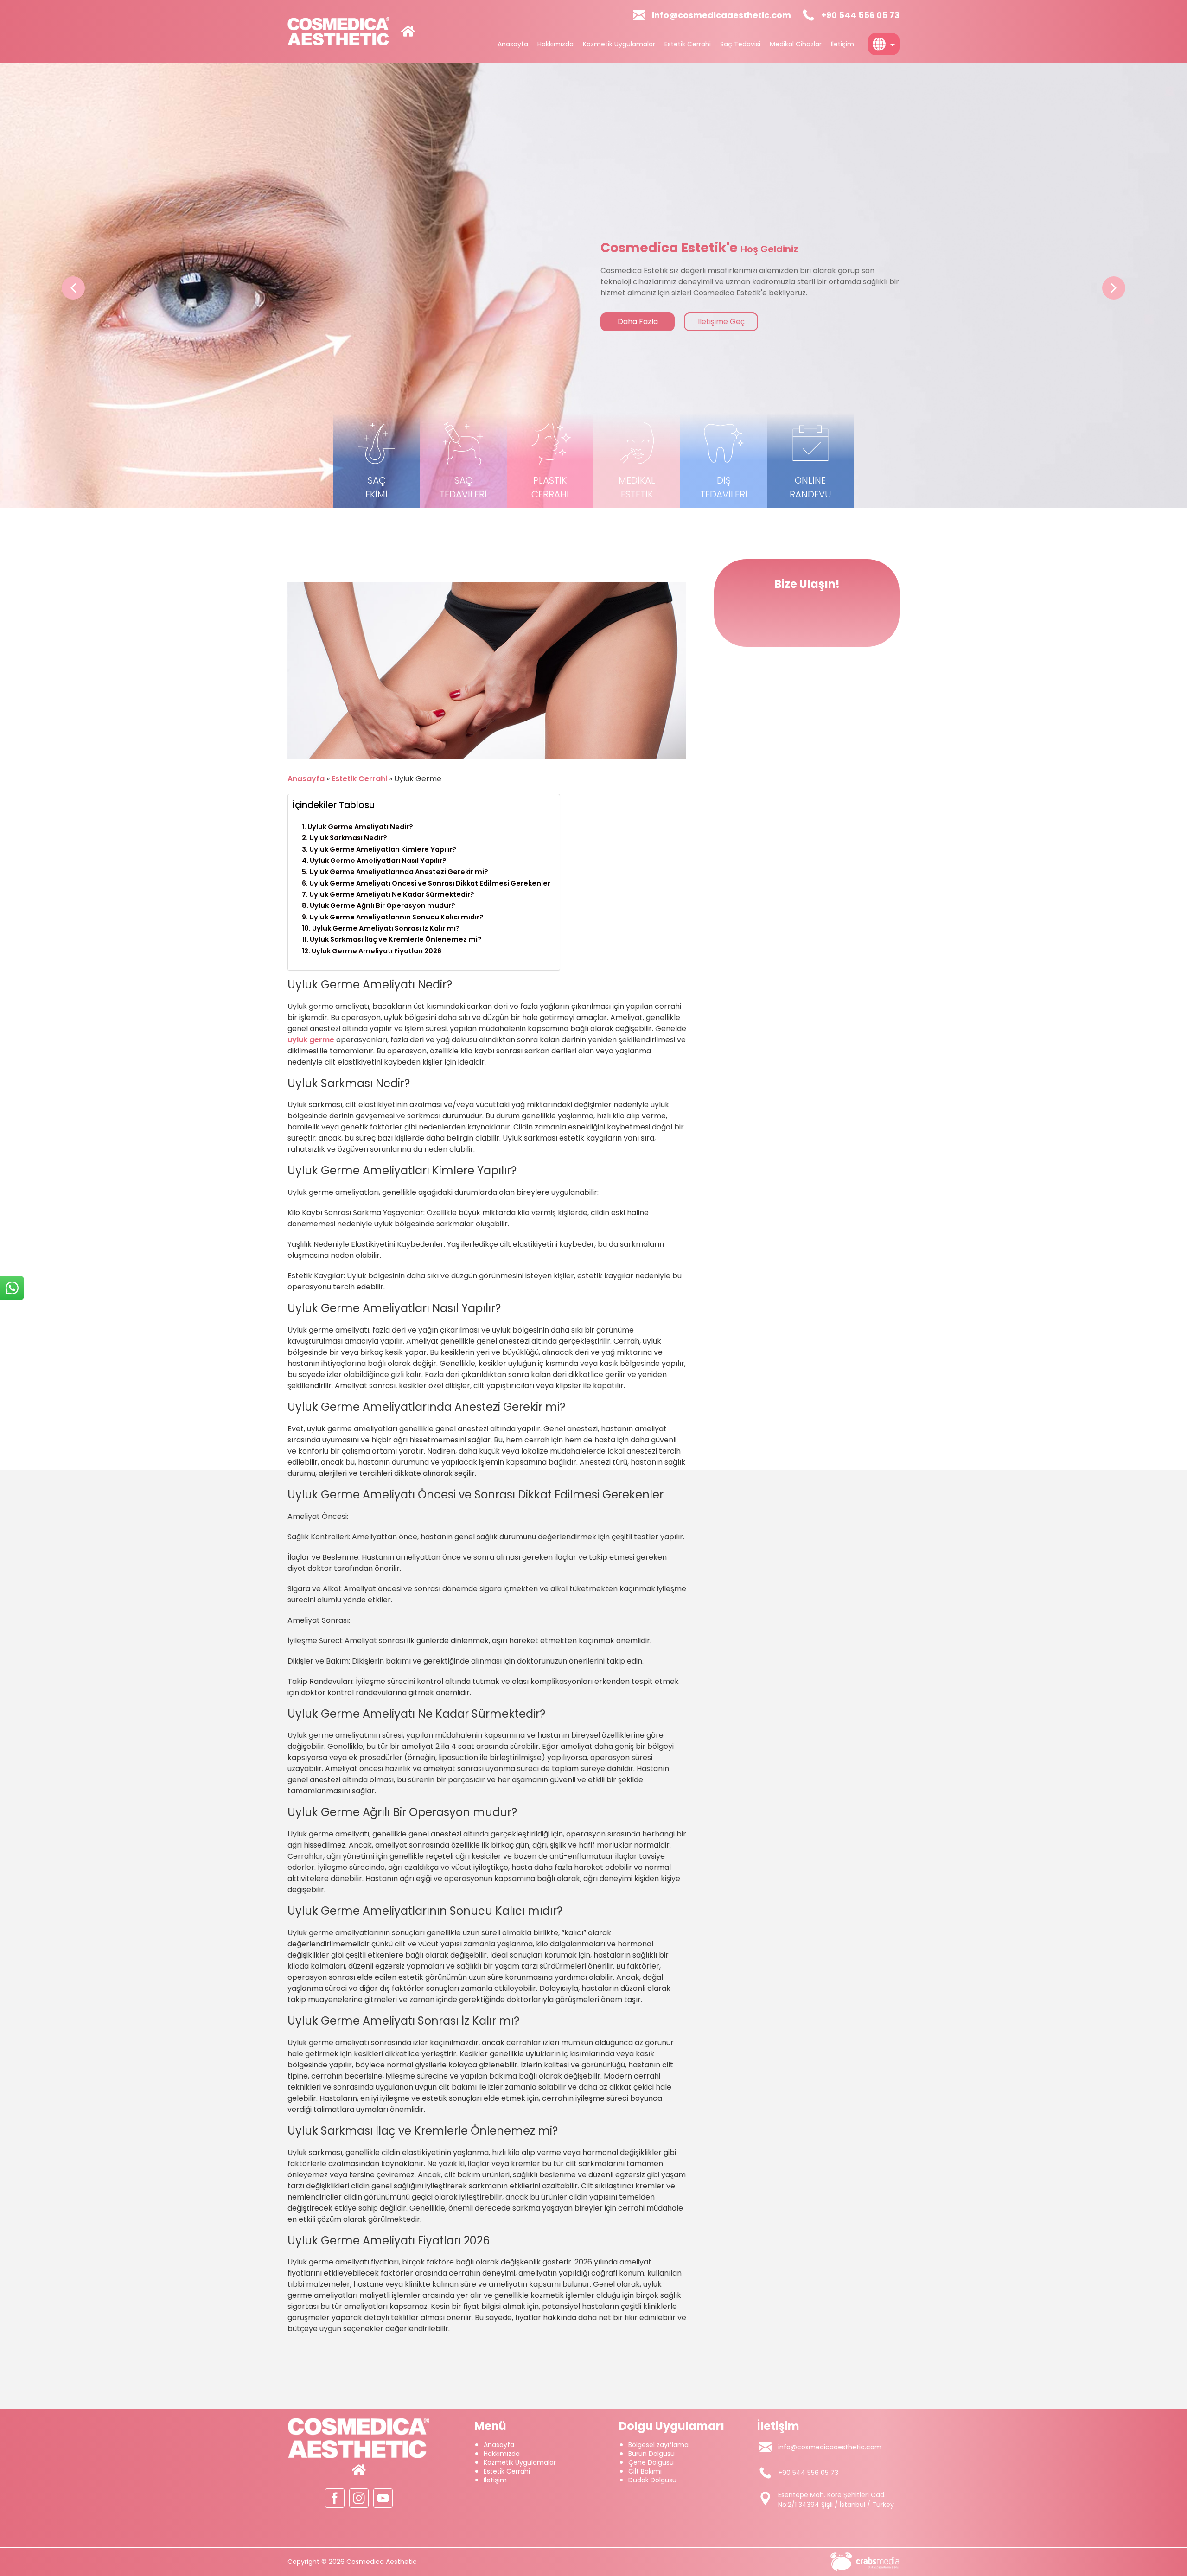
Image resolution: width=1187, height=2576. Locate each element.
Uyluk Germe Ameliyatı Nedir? (360, 827)
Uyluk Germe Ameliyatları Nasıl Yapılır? (378, 861)
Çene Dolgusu (651, 2462)
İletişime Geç (721, 322)
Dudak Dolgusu (652, 2480)
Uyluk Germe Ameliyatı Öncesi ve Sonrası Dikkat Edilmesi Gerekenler (430, 883)
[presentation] (73, 288)
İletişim (842, 44)
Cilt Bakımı (645, 2471)
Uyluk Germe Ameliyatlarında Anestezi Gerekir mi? (399, 872)
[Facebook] (335, 2498)
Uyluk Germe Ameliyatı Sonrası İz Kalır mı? (386, 928)
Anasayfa (513, 44)
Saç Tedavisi (740, 44)
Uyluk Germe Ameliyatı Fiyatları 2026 (377, 951)
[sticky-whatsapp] (12, 1288)
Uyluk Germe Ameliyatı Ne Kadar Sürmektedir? (392, 894)
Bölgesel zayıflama (658, 2445)
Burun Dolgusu (651, 2454)
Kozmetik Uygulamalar (619, 44)
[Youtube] (383, 2498)
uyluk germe (311, 1040)
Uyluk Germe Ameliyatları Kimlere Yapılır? (383, 849)
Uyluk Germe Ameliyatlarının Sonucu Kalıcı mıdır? (396, 917)
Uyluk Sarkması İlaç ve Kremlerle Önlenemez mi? (396, 939)
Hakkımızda (555, 44)
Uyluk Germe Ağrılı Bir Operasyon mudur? (383, 905)
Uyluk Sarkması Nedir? (348, 838)
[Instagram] (359, 2498)
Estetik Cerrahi (688, 44)
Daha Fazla (638, 322)
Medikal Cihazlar (796, 44)
